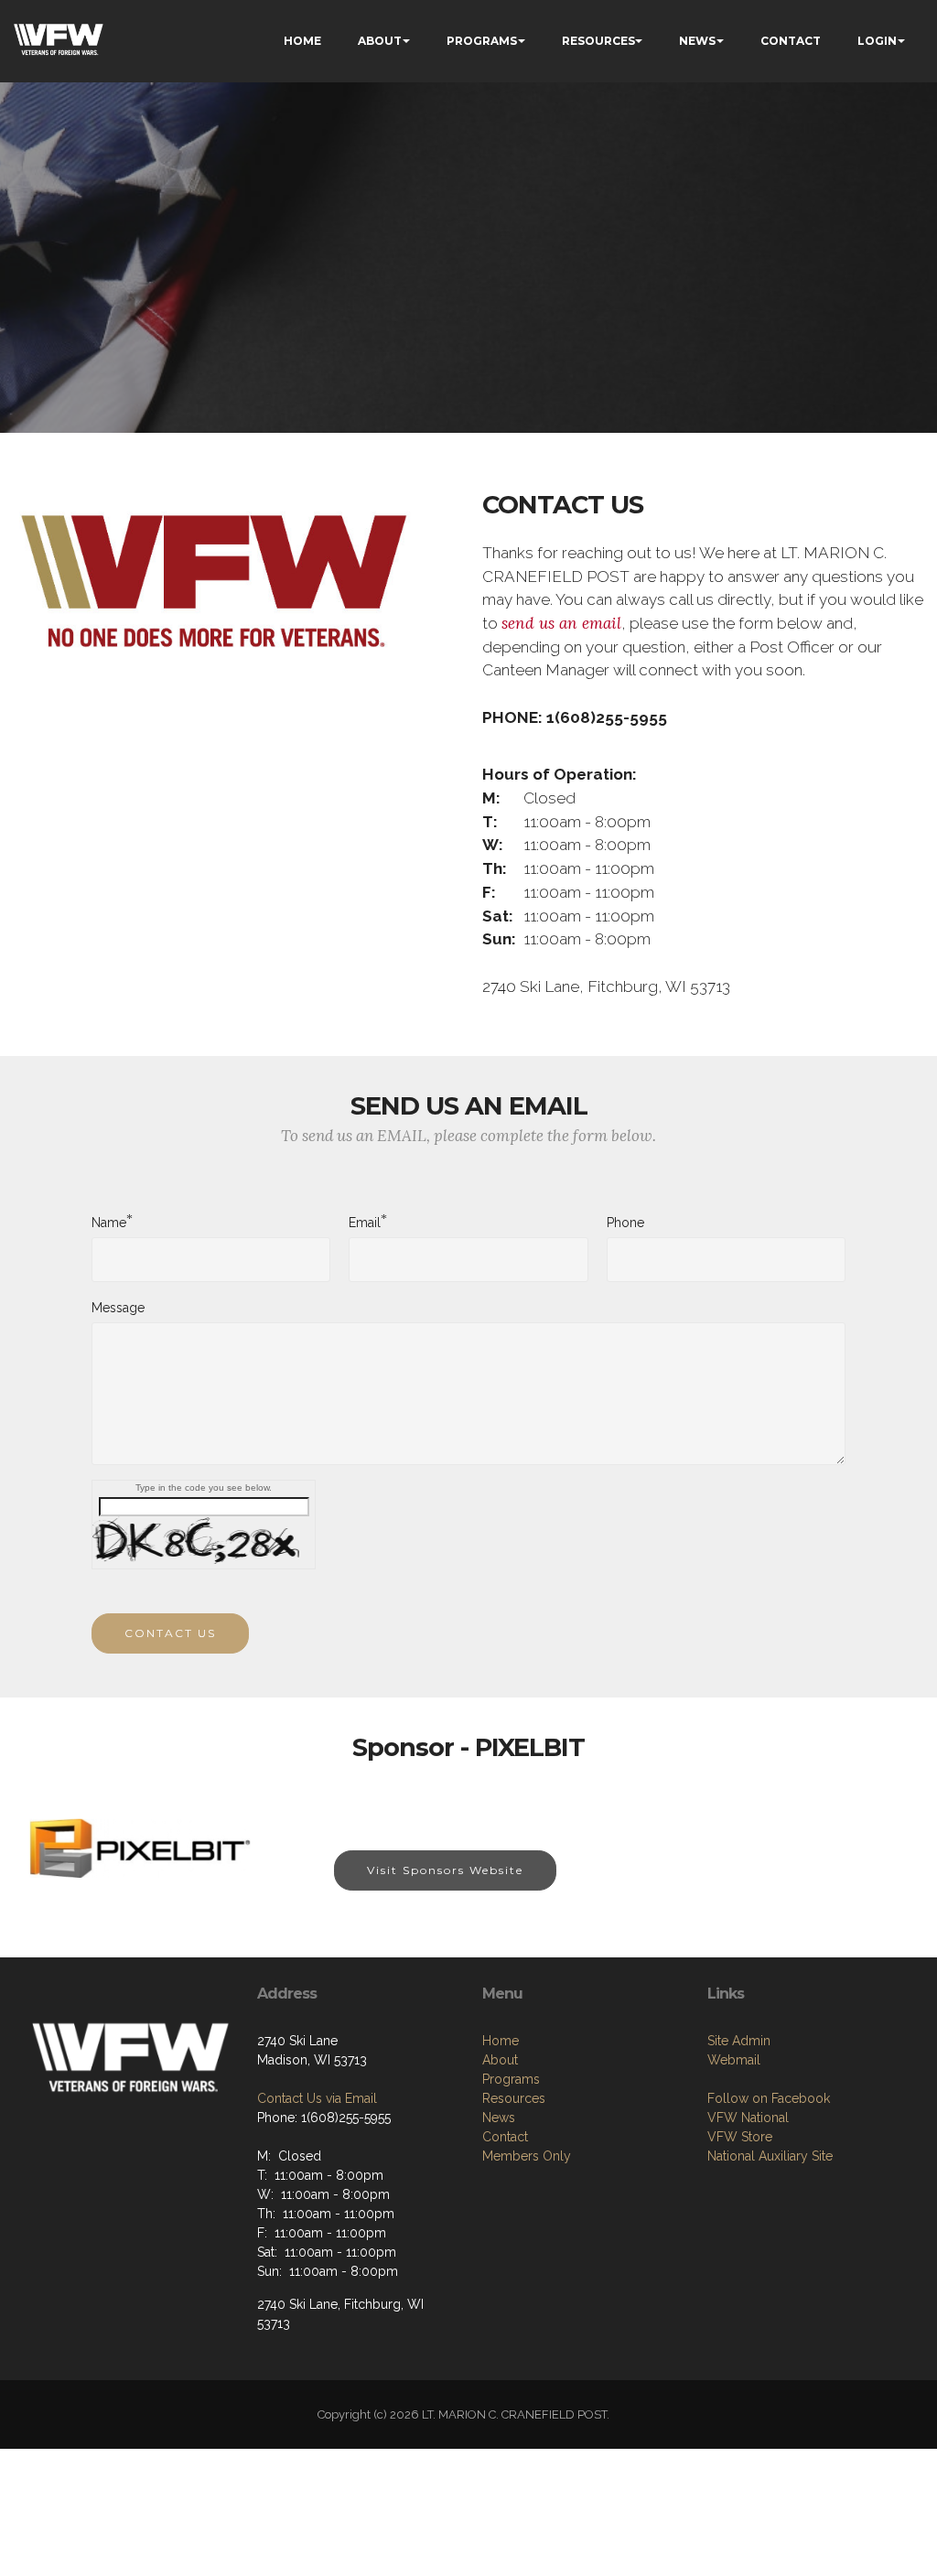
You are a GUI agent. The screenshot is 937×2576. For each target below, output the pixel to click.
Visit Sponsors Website (445, 1870)
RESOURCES (598, 41)
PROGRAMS (482, 41)
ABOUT (380, 41)
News (499, 2118)
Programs (511, 2079)
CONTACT (791, 41)
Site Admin (739, 2041)
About (500, 2060)
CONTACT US (170, 1633)
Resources (514, 2098)
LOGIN (877, 41)
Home (501, 2041)
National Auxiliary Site (770, 2156)
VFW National (748, 2118)
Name (109, 1222)
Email (365, 1222)
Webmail (734, 2060)
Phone (625, 1223)
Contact (505, 2137)
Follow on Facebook (769, 2098)
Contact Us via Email (317, 2098)
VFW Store (740, 2137)
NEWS (697, 41)
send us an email (561, 623)
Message (118, 1308)
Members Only (527, 2156)
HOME (302, 41)
